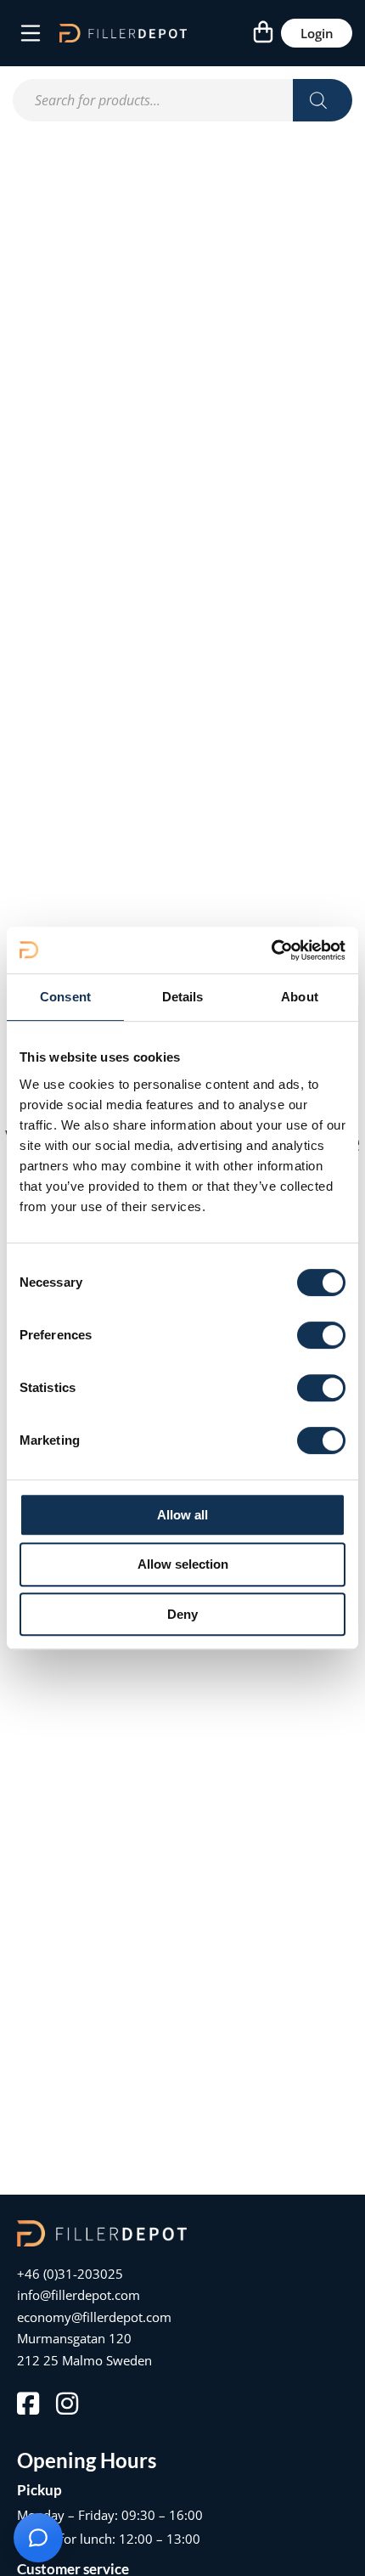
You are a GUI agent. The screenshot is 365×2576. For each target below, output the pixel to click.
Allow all (182, 1515)
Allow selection (183, 1564)
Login (317, 33)
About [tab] (300, 997)
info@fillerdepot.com (79, 2295)
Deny (182, 1614)
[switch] (321, 1335)
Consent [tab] (65, 997)
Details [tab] (183, 997)
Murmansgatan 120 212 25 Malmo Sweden (84, 2349)
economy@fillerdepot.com (94, 2317)
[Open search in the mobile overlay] (182, 100)
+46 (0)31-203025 (70, 2274)
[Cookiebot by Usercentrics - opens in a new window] (271, 950)
